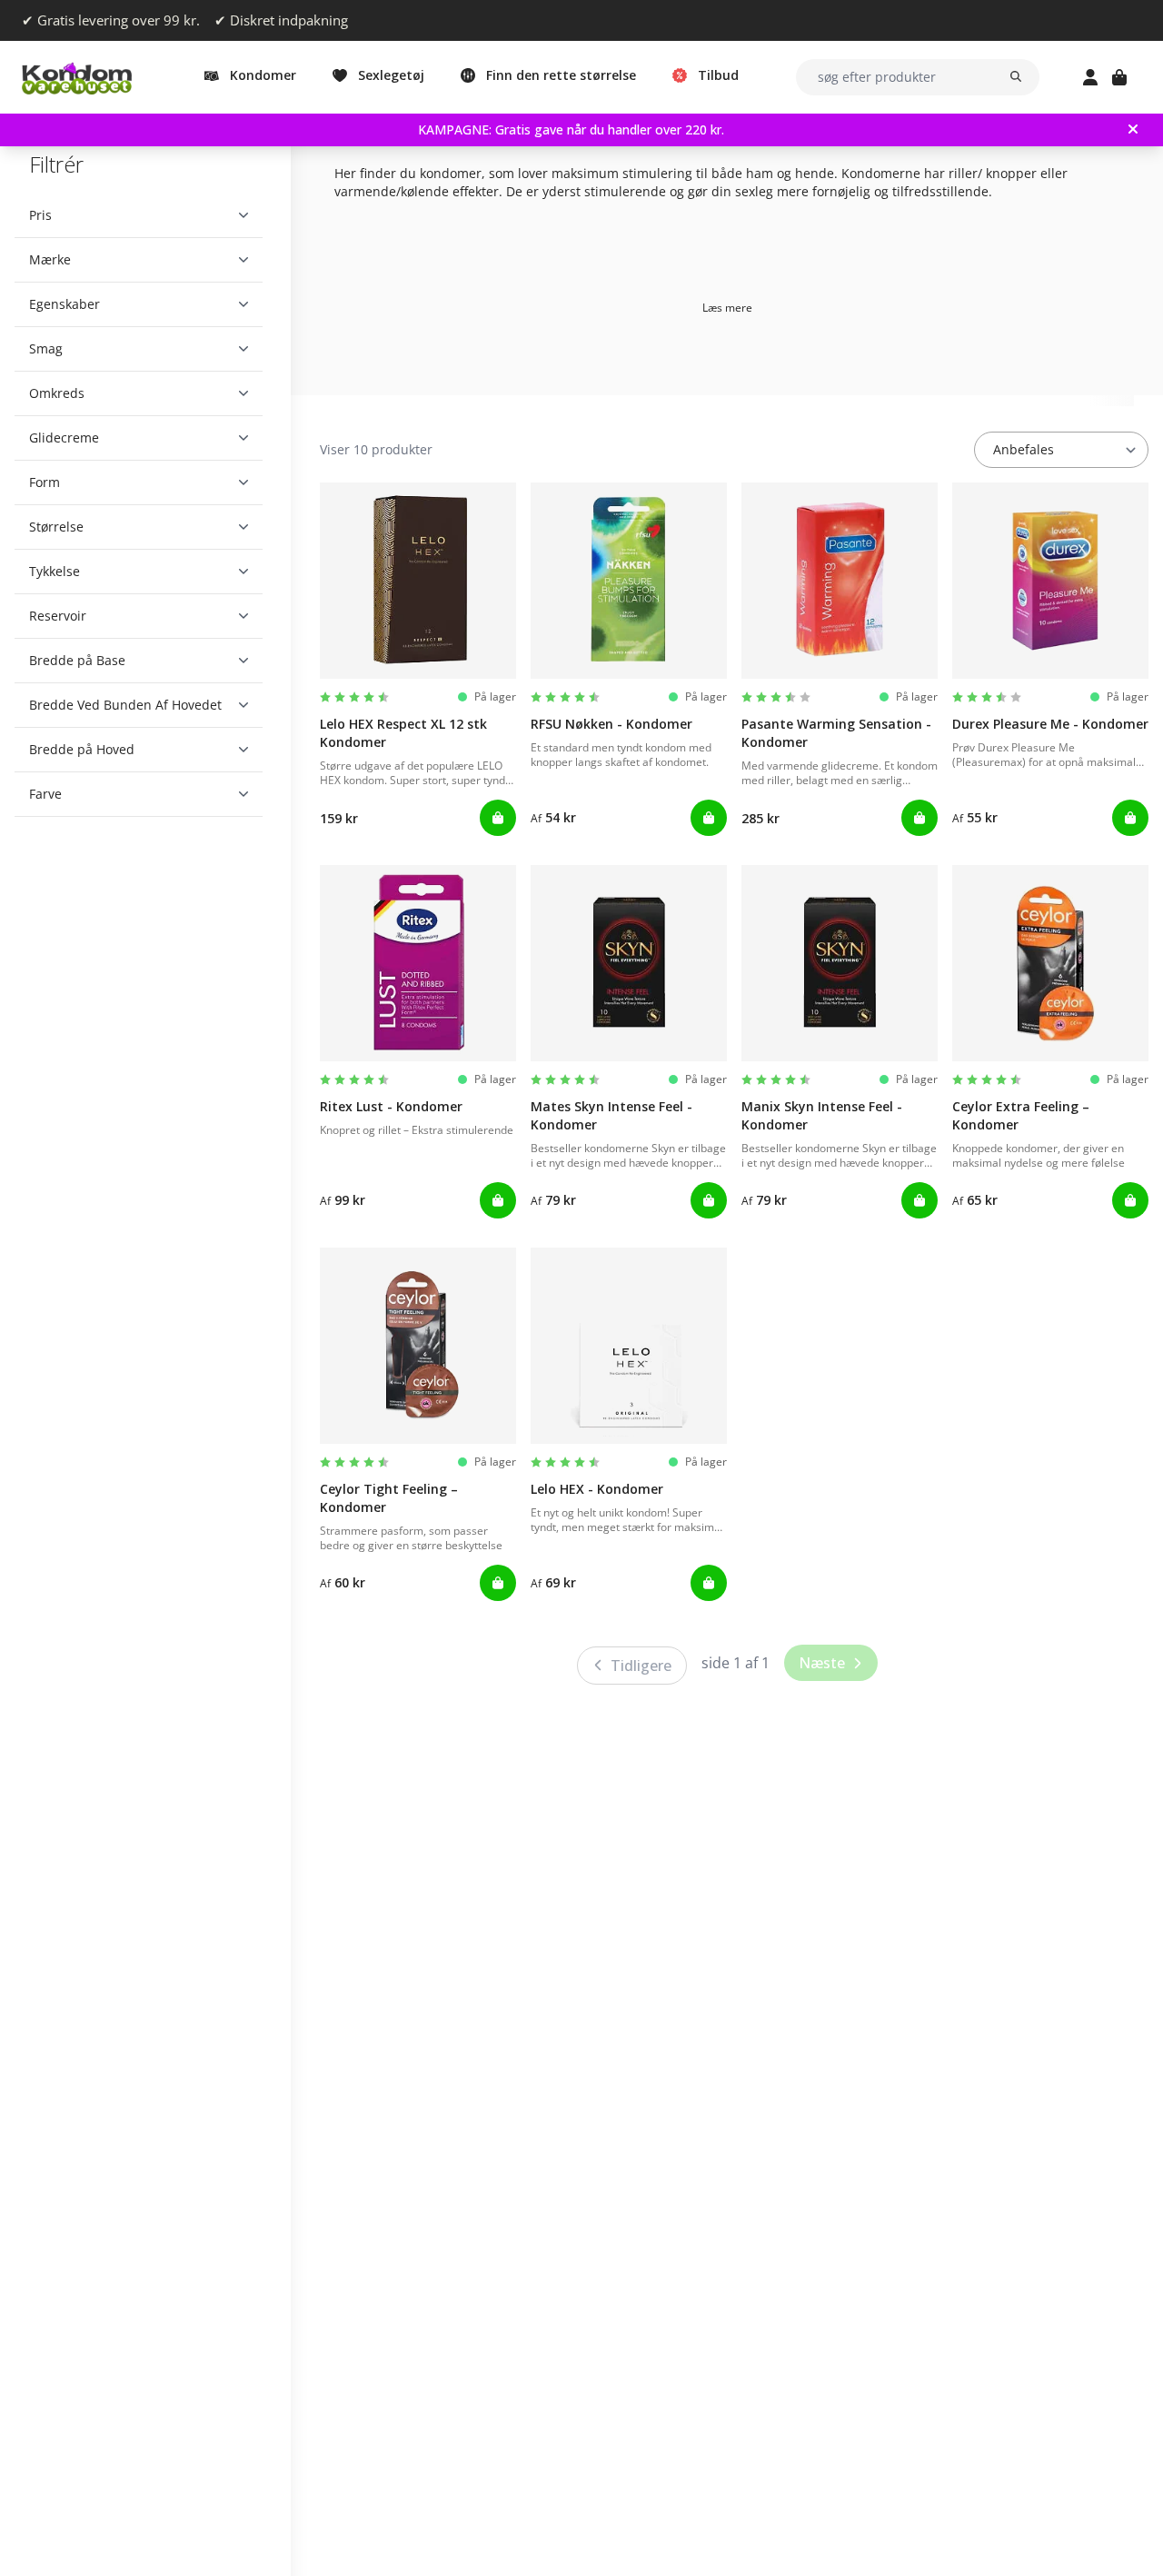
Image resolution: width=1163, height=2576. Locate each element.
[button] (139, 215)
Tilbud (718, 75)
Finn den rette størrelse (561, 75)
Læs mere (727, 308)
